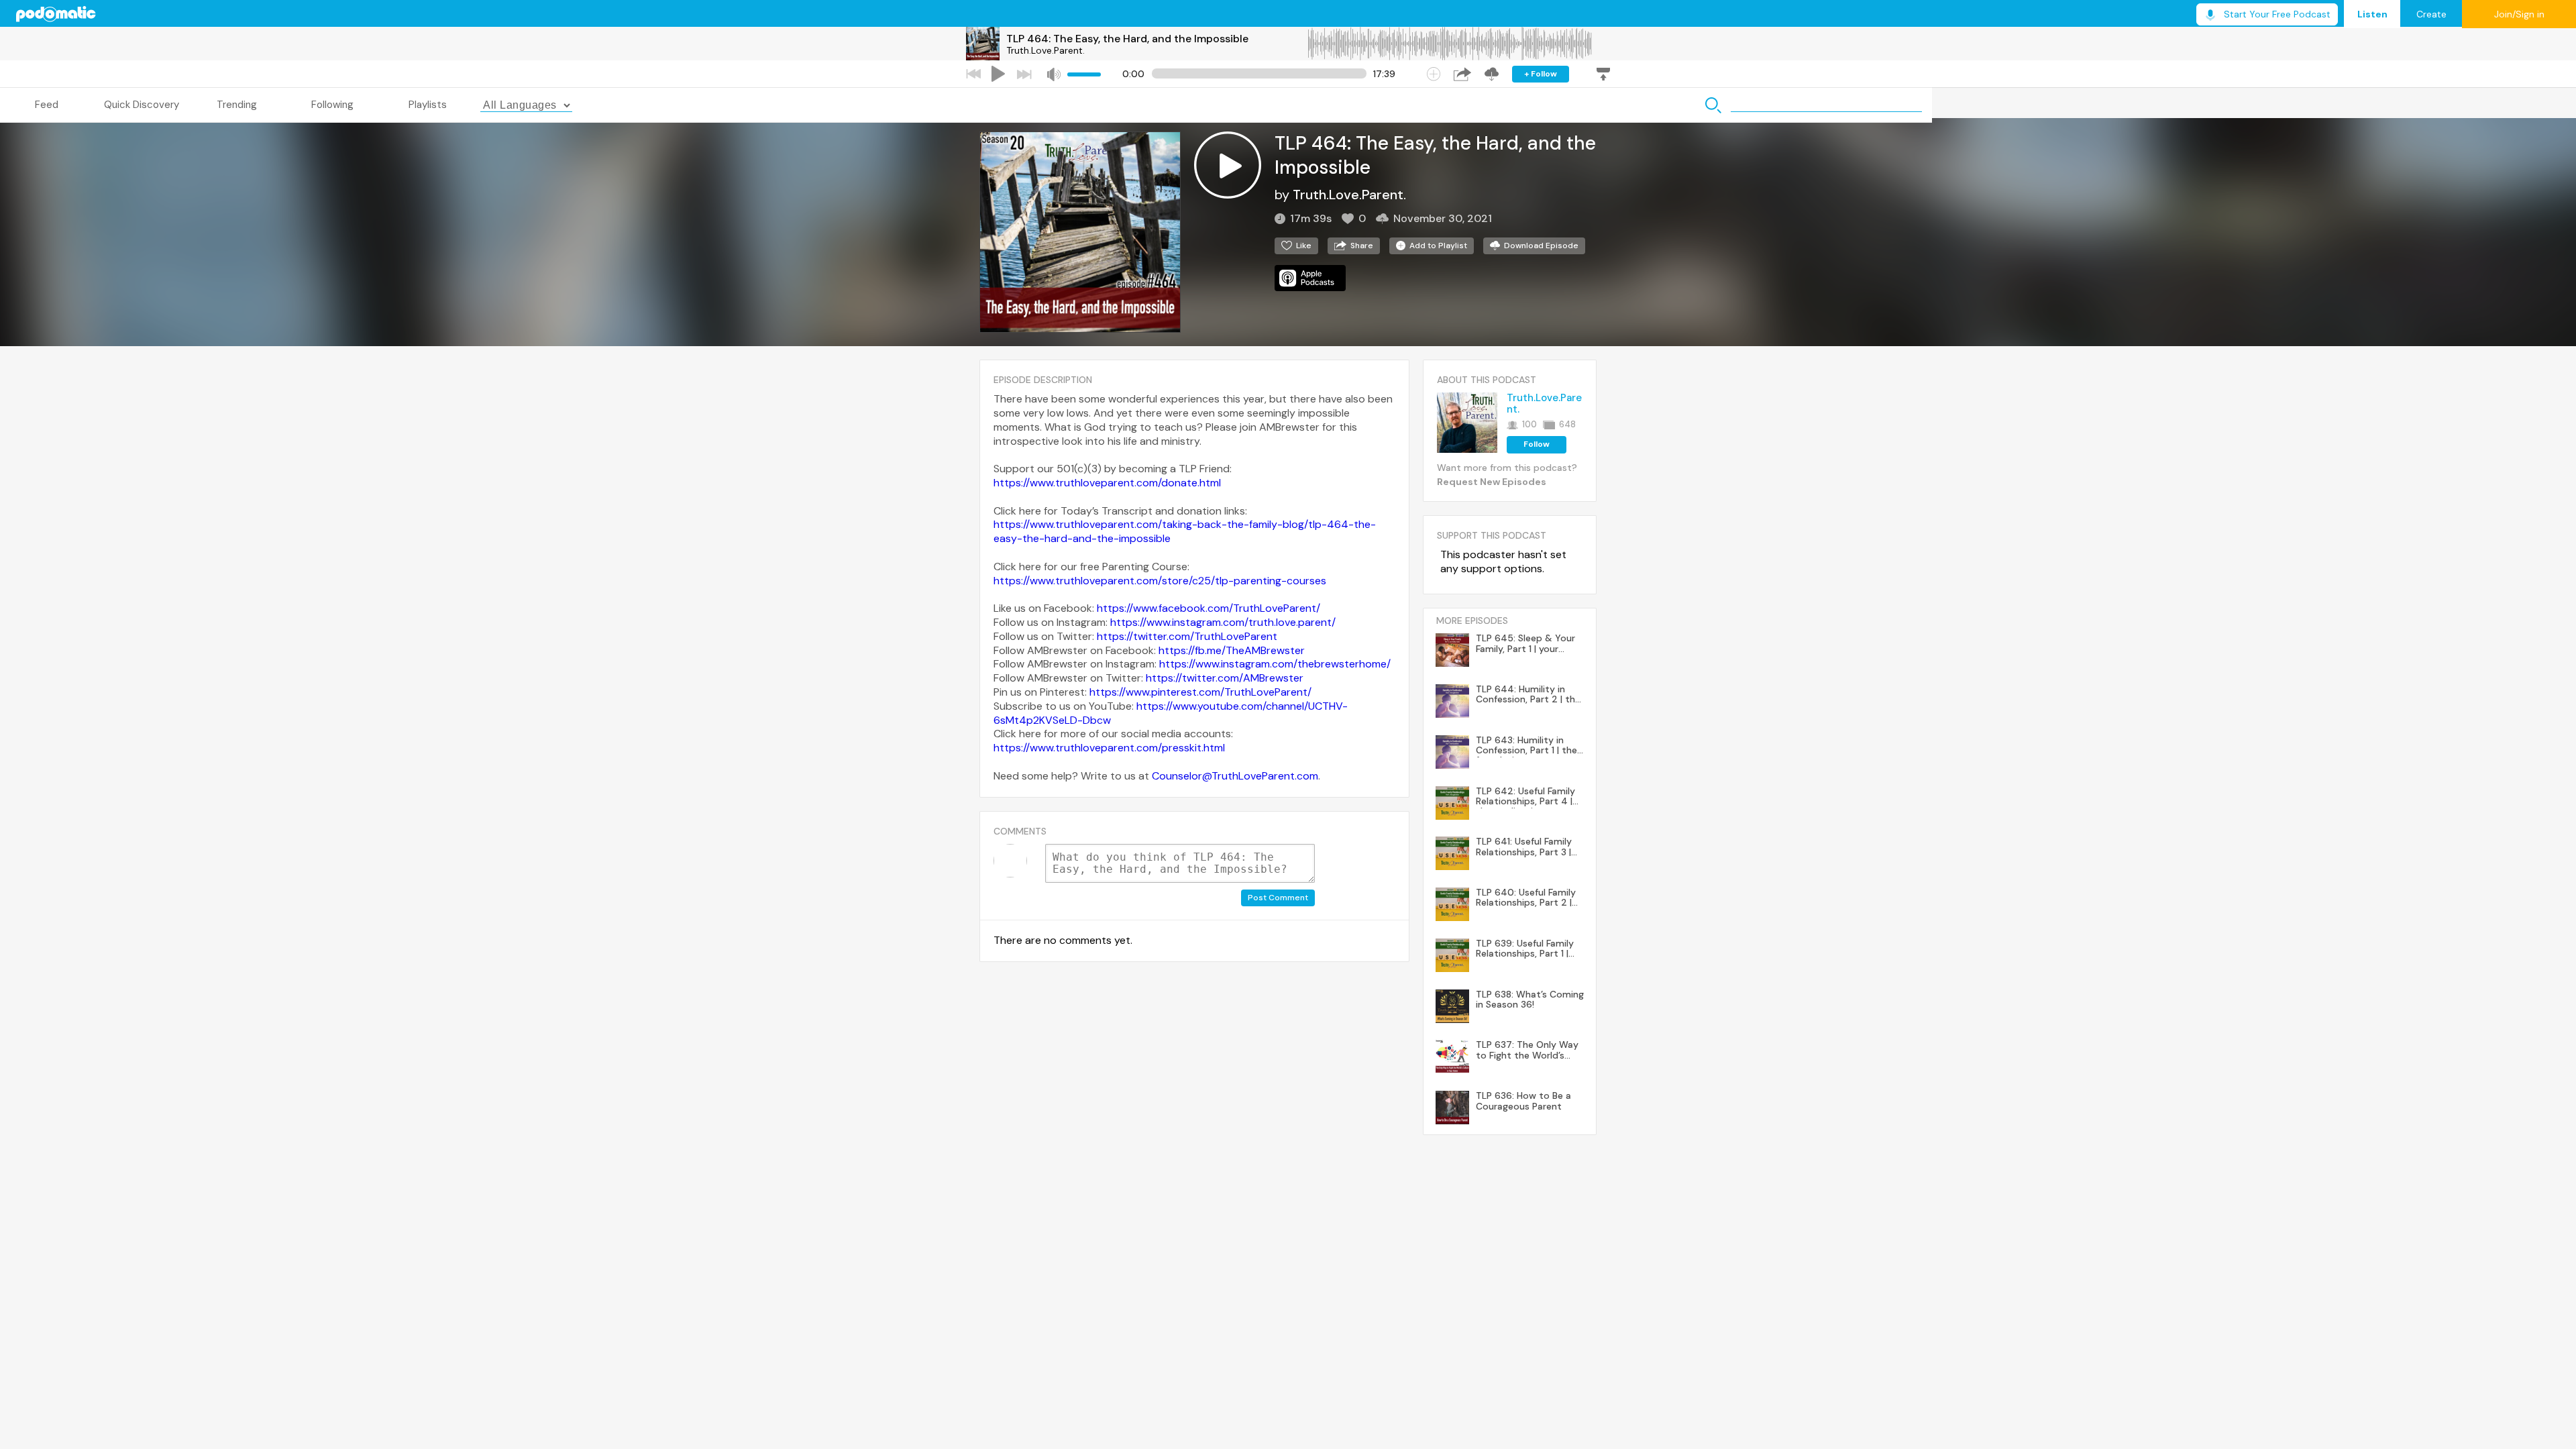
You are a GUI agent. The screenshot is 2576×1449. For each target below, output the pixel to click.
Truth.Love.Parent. (1045, 50)
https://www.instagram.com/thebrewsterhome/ (1275, 664)
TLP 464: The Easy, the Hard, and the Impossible (1127, 39)
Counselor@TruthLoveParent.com (1235, 776)
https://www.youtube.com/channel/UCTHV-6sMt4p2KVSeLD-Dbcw (1171, 713)
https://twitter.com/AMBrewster (1225, 678)
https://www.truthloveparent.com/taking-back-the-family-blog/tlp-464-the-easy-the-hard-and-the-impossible (1185, 531)
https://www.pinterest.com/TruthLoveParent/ (1200, 692)
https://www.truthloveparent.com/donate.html (1107, 483)
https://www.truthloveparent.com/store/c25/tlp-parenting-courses (1160, 581)
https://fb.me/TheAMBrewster (1232, 650)
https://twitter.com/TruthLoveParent (1187, 636)
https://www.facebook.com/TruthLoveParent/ (1209, 608)
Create (2431, 14)
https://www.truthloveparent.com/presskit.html (1109, 748)
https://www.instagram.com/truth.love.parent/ (1223, 622)
